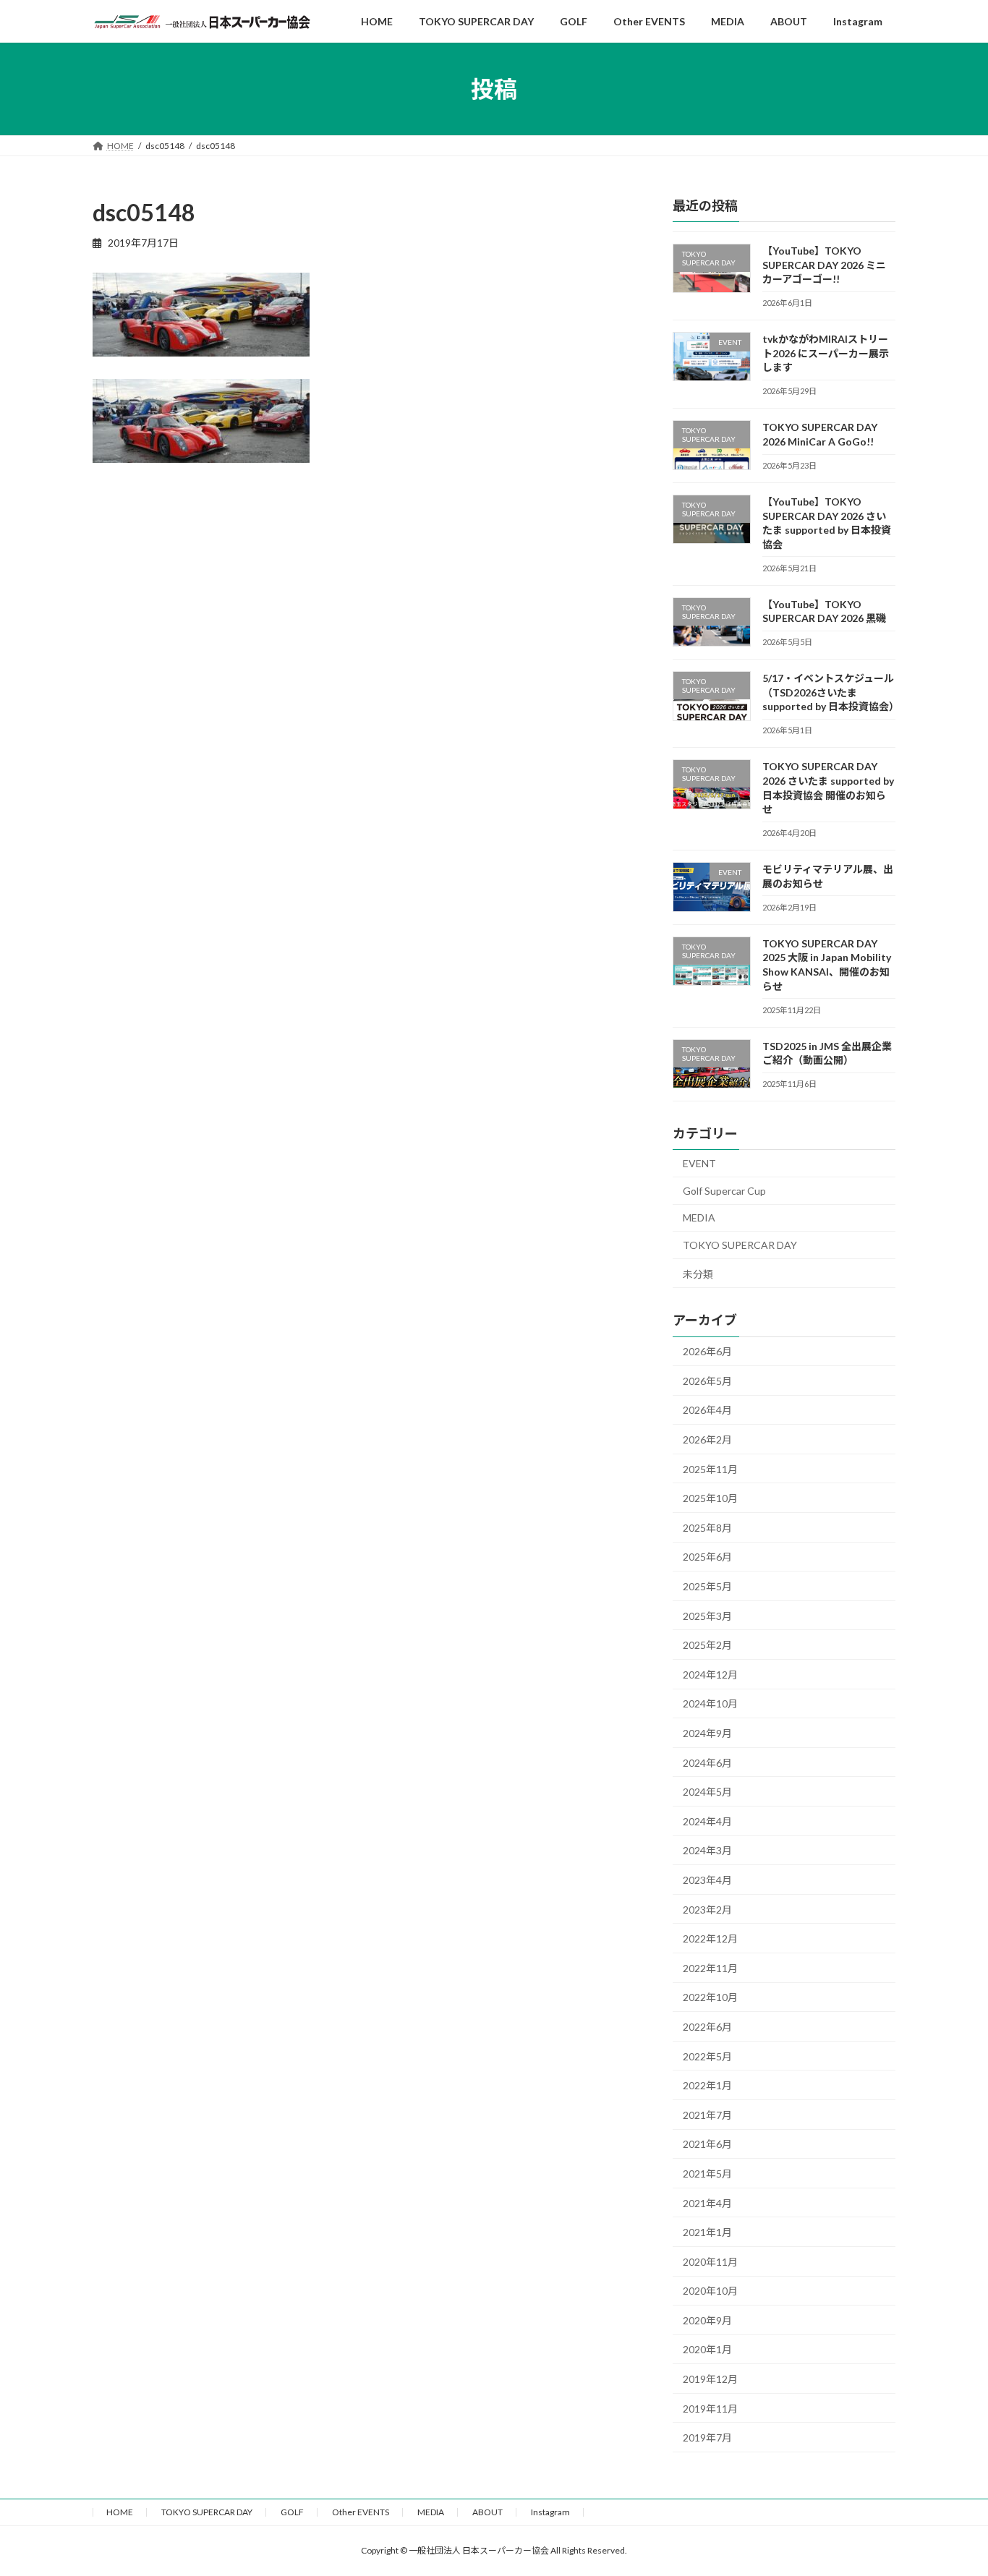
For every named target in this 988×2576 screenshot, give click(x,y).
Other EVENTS (361, 2512)
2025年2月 (707, 1645)
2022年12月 (710, 1939)
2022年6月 (707, 2027)
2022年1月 (707, 2085)
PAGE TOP (951, 2485)
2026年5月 (707, 1381)
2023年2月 (707, 1910)
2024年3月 (707, 1850)
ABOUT (487, 2512)
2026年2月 (707, 1440)
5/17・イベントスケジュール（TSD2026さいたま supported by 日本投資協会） (831, 692)
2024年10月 (710, 1704)
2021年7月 (707, 2115)
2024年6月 (707, 1763)
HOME (120, 2512)
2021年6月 (707, 2144)
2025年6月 (707, 1557)
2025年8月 (707, 1528)
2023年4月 (707, 1880)
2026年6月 (707, 1351)
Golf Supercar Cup (724, 1191)
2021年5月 (707, 2174)
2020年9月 (707, 2320)
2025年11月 (710, 1469)
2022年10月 (710, 1997)
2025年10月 (710, 1498)
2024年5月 (707, 1792)
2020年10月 (710, 2291)
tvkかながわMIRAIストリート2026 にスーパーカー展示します (826, 353)
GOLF (292, 2512)
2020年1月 (707, 2350)
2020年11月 (710, 2262)
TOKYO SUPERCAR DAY (740, 1245)
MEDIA (699, 1217)
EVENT (699, 1163)
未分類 (698, 1274)
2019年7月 (707, 2438)
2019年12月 (710, 2379)
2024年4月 (707, 1821)
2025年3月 (707, 1616)
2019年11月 (710, 2409)
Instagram (550, 2512)
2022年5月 (707, 2056)
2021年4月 (707, 2203)
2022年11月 (710, 1968)
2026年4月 (707, 1411)
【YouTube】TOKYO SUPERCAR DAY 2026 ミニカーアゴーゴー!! (824, 265)
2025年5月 (707, 1586)
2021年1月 (707, 2232)
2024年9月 (707, 1733)
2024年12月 (710, 1675)
